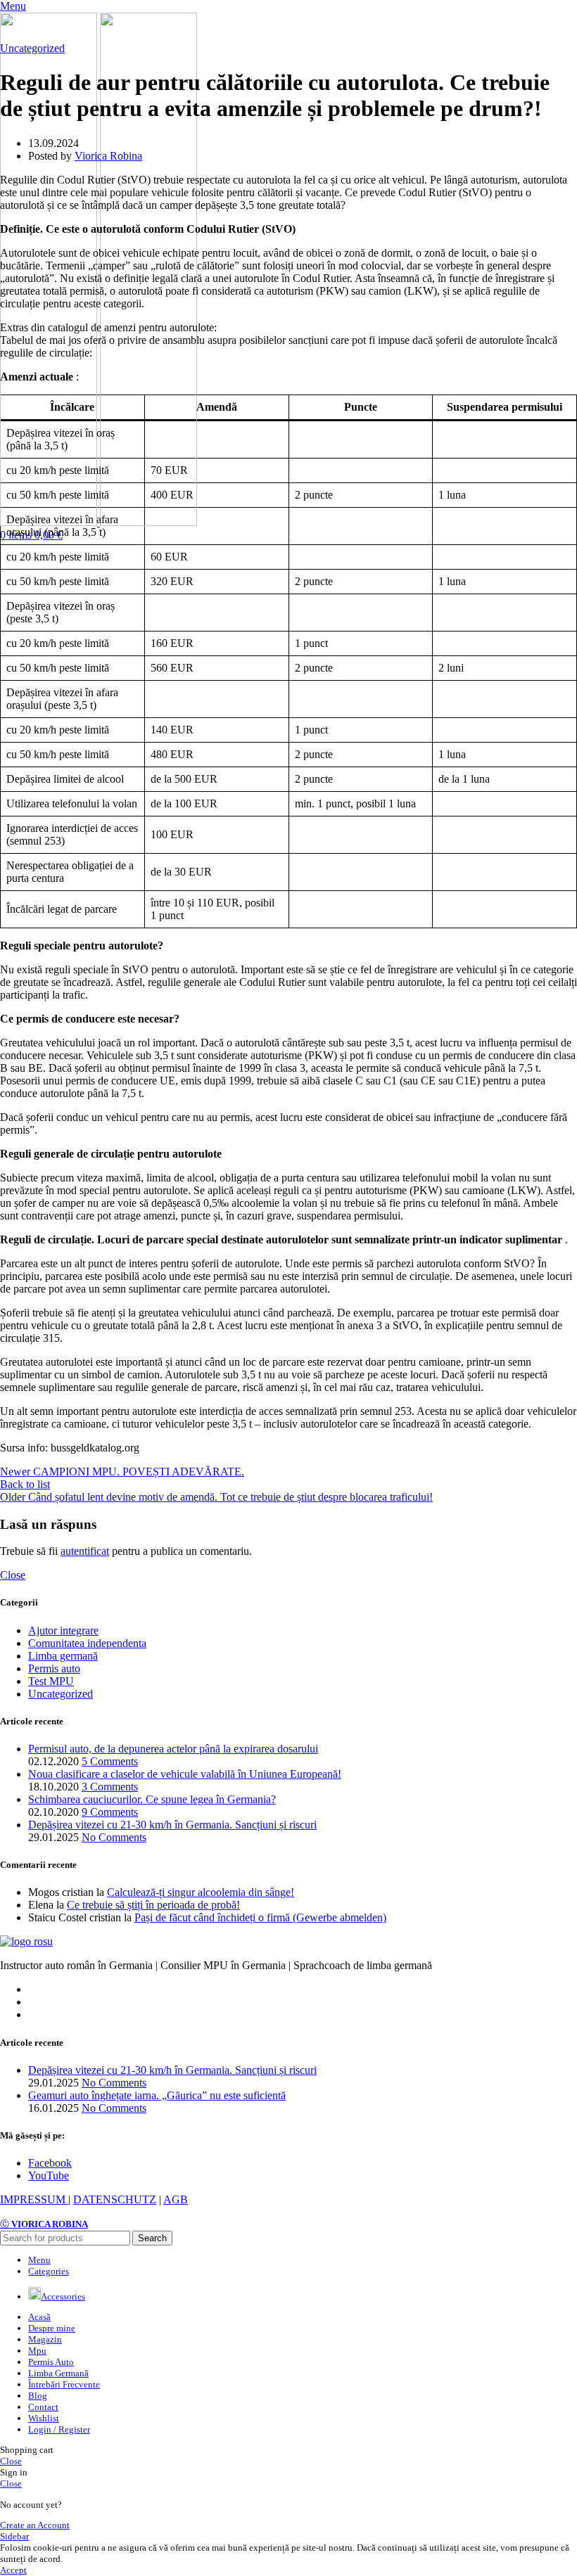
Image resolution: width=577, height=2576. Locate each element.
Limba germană (63, 1656)
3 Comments (110, 1787)
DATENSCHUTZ (115, 2199)
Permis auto (54, 1668)
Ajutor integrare (63, 1630)
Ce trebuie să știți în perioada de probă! (153, 1905)
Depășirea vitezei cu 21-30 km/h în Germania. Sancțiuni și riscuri (172, 1825)
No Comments (114, 1837)
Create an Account (35, 2525)
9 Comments (110, 1812)
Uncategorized (32, 48)
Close (13, 1575)
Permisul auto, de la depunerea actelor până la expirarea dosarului (173, 1749)
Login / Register (59, 2429)
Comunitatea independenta (87, 1643)
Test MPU (51, 1681)
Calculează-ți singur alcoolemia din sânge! (201, 1892)
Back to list (25, 1484)
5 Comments (110, 1761)
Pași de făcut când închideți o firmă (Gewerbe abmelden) (260, 1917)
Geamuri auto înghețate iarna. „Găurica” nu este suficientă (157, 2095)
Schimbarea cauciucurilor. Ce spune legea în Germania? (152, 1799)
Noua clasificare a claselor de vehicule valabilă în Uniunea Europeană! (185, 1774)
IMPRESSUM (34, 2199)
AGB (176, 2199)
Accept (13, 2570)
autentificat (85, 1551)
